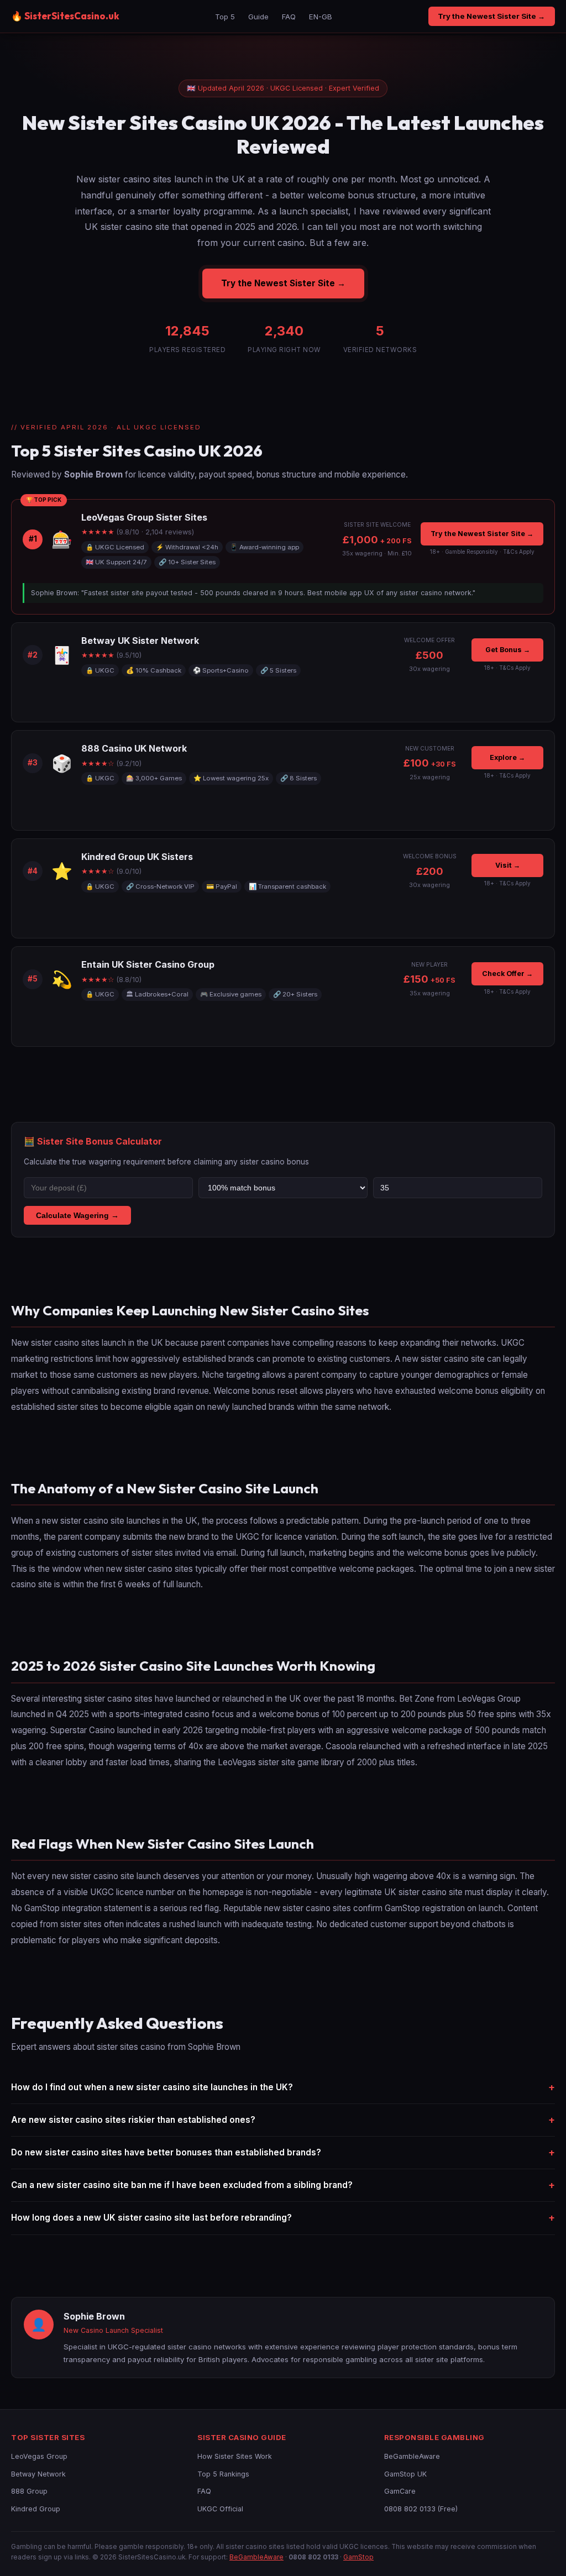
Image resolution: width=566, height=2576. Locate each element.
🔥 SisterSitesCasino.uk (65, 16)
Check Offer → (507, 974)
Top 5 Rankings (223, 2474)
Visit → (508, 865)
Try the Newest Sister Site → (491, 16)
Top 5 (225, 17)
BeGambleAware (412, 2456)
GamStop (358, 2557)
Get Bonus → (508, 650)
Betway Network (38, 2474)
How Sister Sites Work (235, 2456)
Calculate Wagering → (77, 1215)
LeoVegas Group (39, 2456)
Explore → (507, 757)
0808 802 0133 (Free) (421, 2509)
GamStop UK (405, 2474)
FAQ (289, 17)
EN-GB (321, 17)
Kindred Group (36, 2509)
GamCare (400, 2491)
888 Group (29, 2491)
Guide (258, 17)
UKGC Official (220, 2509)
